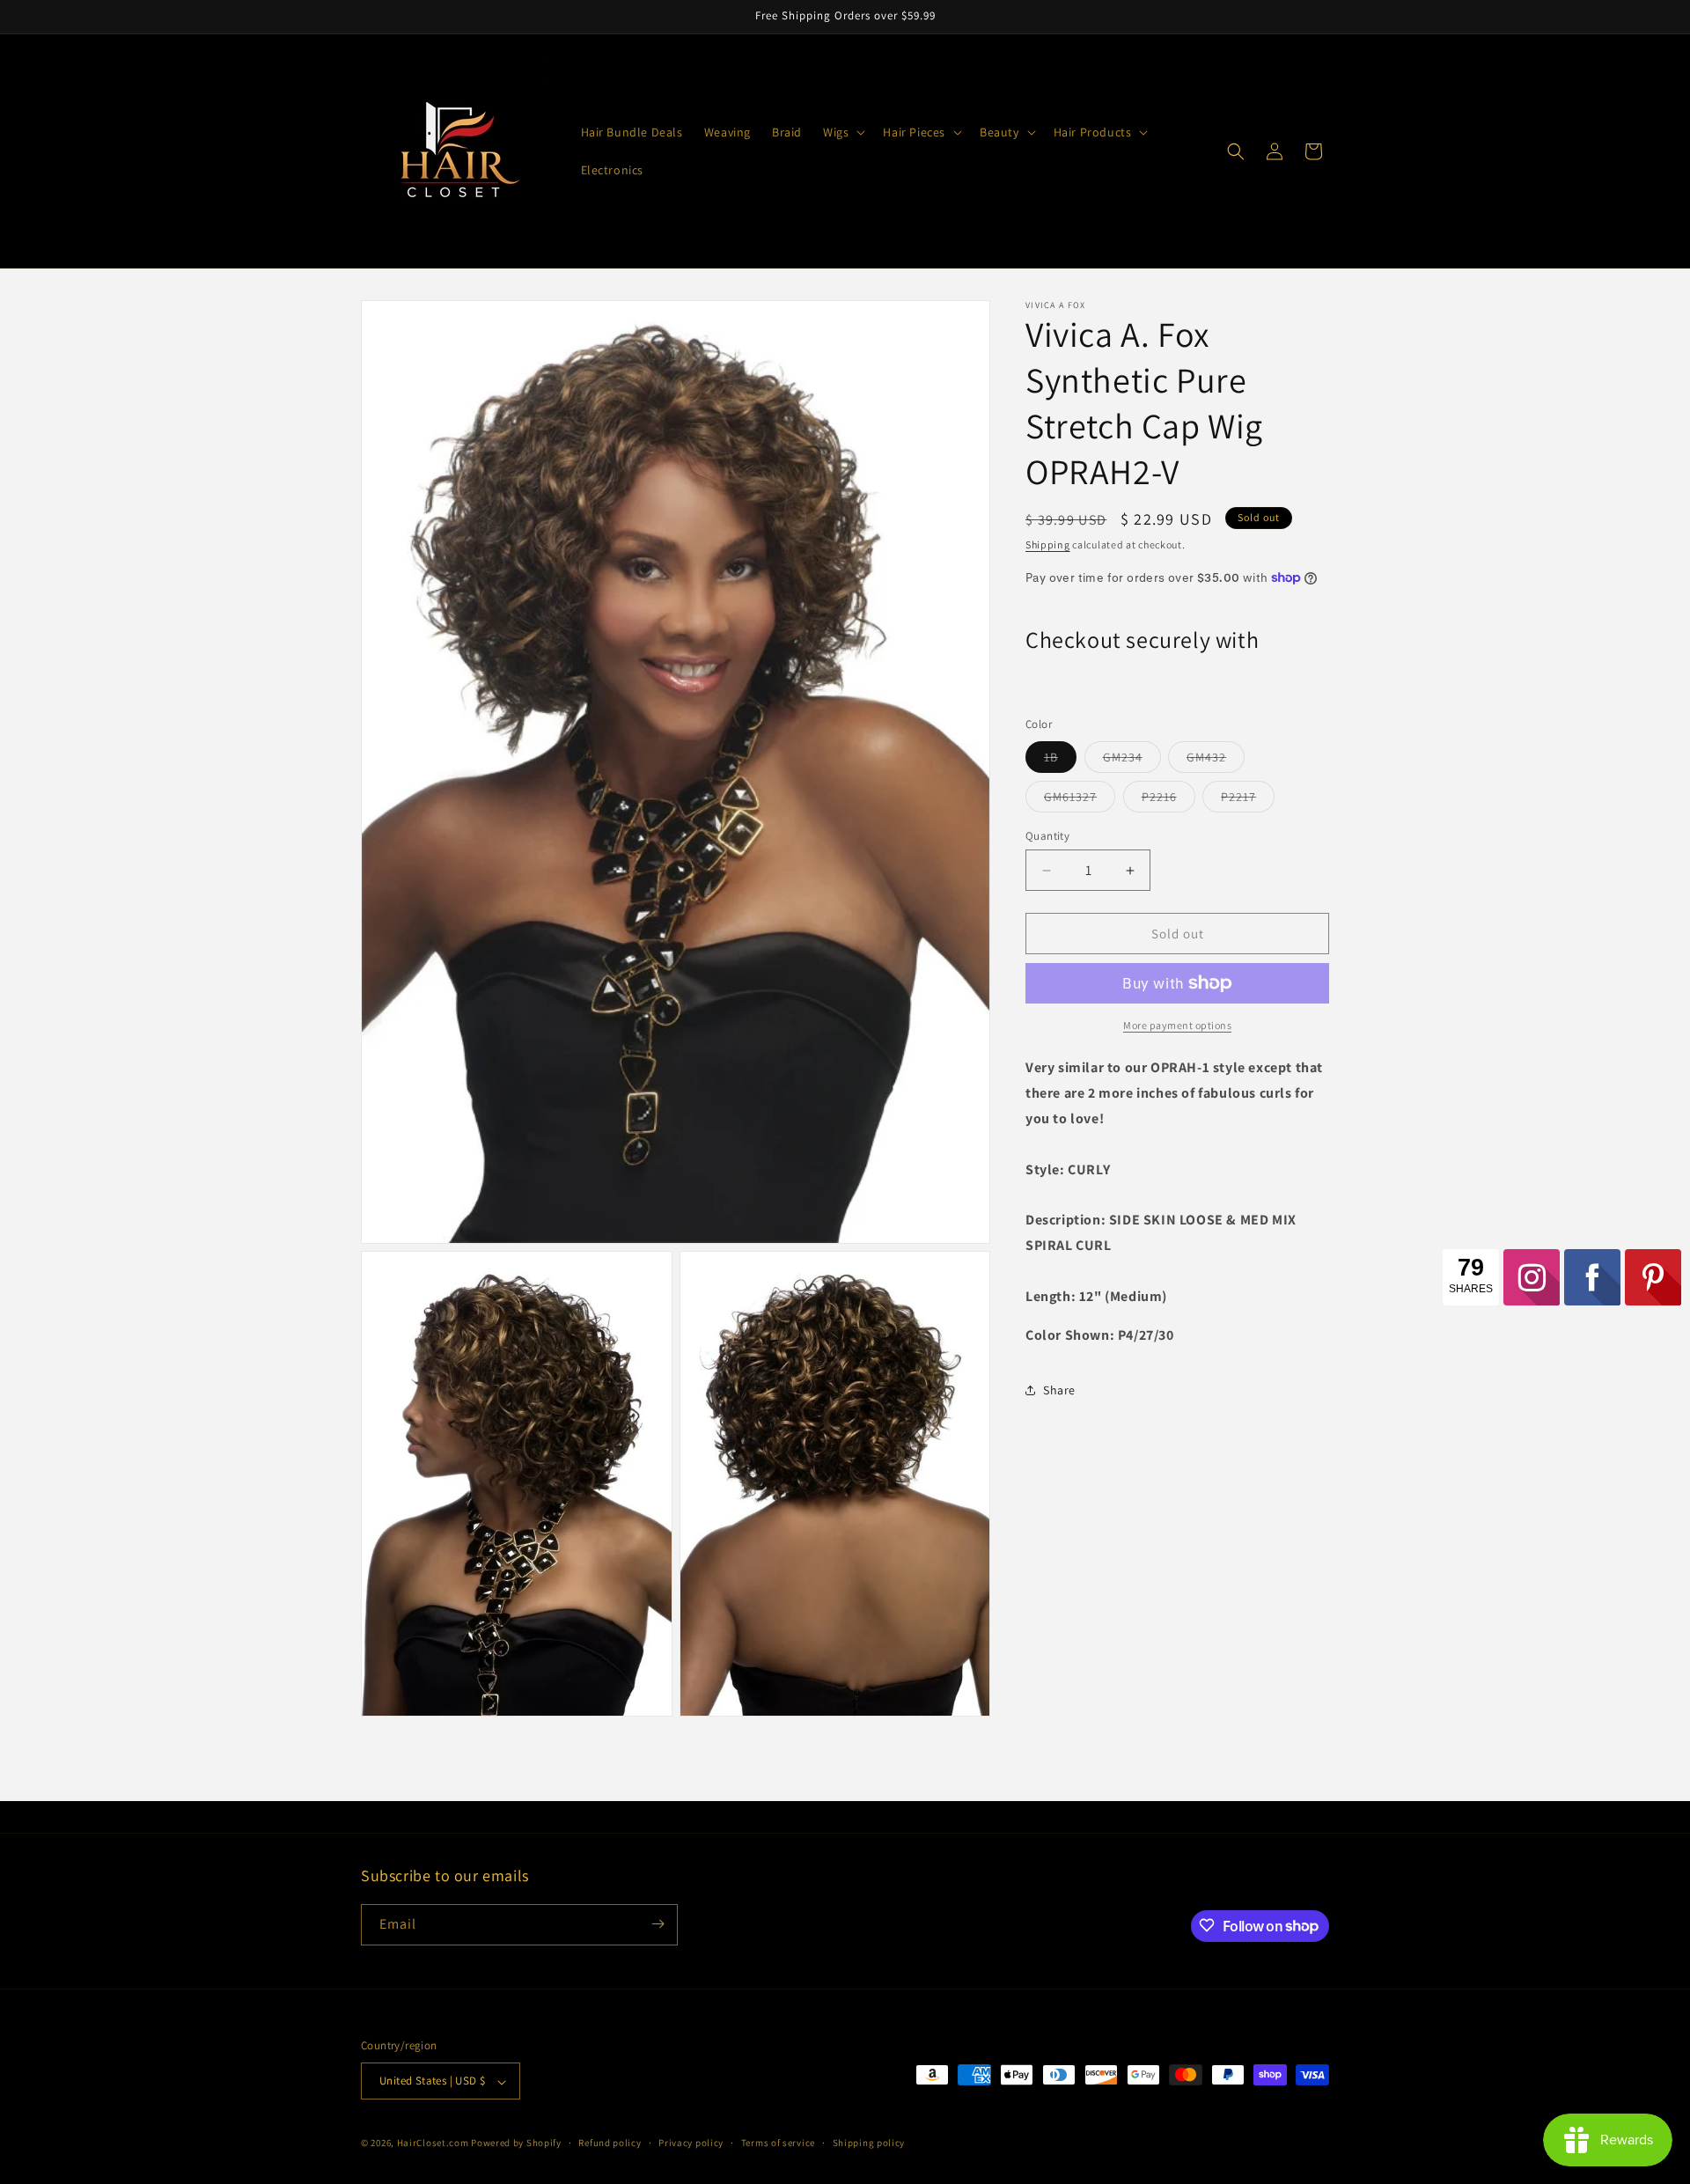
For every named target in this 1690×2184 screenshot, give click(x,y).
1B (1060, 761)
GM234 (1132, 761)
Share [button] (1059, 1389)
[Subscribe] (658, 1924)
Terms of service (778, 2143)
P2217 (1248, 800)
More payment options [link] (1177, 1025)
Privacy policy (691, 2143)
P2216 (1168, 800)
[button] (842, 132)
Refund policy (610, 2143)
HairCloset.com (433, 2144)
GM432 (1216, 761)
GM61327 (1080, 800)
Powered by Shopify (516, 2144)
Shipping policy (869, 2143)
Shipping (1048, 544)
